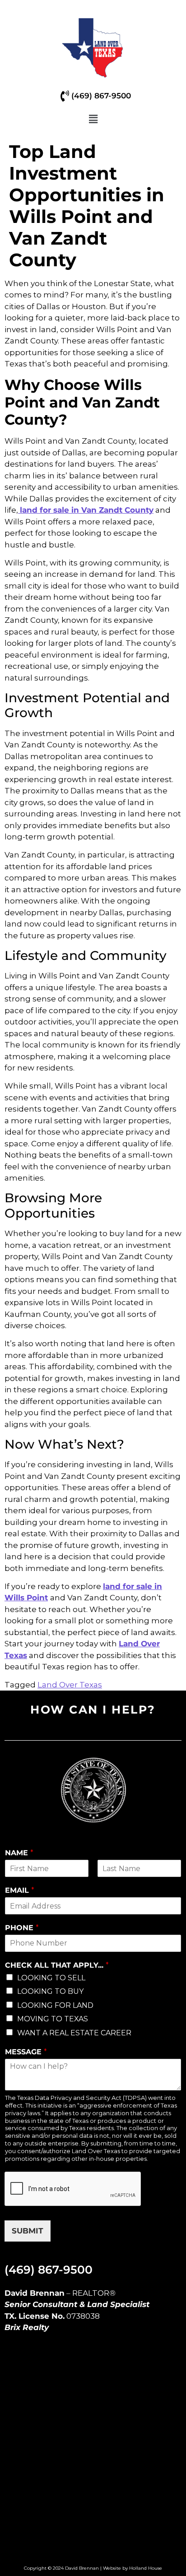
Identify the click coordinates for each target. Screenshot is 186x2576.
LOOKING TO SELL (51, 1978)
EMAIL (20, 1890)
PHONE (22, 1928)
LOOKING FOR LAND (55, 2005)
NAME (19, 1853)
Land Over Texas (70, 1685)
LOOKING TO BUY (50, 1991)
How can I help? (93, 1710)
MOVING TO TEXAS (53, 2019)
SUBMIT (28, 2231)
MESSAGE (26, 2052)
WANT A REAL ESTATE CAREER (74, 2033)
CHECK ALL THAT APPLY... (57, 1965)
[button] (93, 120)
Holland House (146, 2568)
